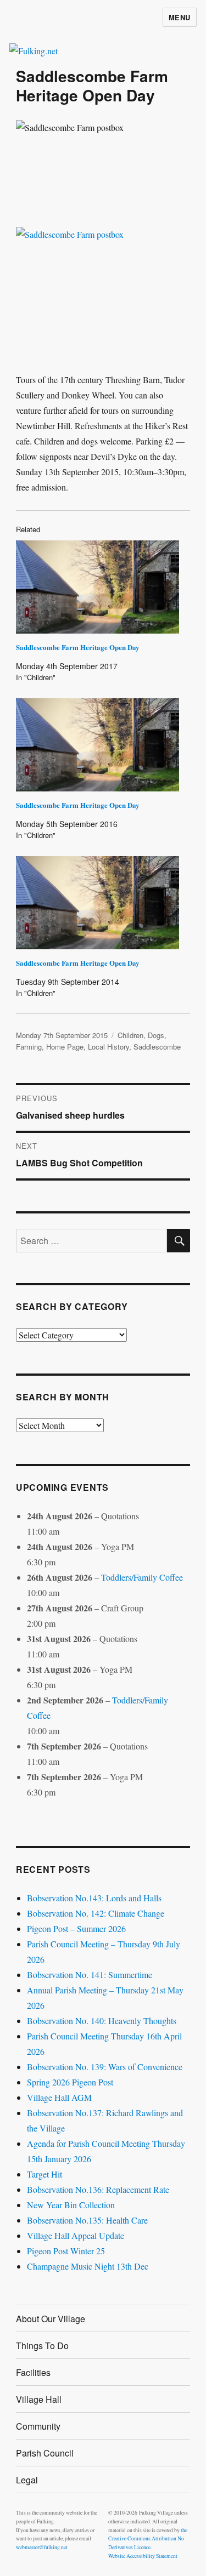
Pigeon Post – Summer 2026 (76, 1928)
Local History (108, 1047)
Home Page (65, 1047)
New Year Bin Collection (71, 2205)
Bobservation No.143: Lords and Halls (94, 1898)
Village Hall (39, 2399)
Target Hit (44, 2174)
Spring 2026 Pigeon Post (70, 2082)
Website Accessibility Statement (143, 2556)
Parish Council (45, 2453)
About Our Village (51, 2319)
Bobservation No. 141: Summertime (90, 1974)
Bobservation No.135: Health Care (87, 2220)
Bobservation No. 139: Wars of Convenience (105, 2067)
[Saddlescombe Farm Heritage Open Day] (98, 587)
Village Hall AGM (59, 2097)
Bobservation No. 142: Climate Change (96, 1913)
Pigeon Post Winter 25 (66, 2251)
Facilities (33, 2372)
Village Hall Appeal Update (76, 2235)
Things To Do (42, 2346)
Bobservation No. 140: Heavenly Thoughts (102, 2021)
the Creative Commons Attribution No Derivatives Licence (148, 2539)
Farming (29, 1047)
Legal (27, 2480)
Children (130, 1035)
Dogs (156, 1035)
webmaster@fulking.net (42, 2547)
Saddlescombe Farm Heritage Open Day (78, 647)
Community (38, 2426)
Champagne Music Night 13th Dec (88, 2266)
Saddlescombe (157, 1047)
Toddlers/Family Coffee (142, 1577)
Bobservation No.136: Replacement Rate (98, 2189)
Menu (180, 17)
